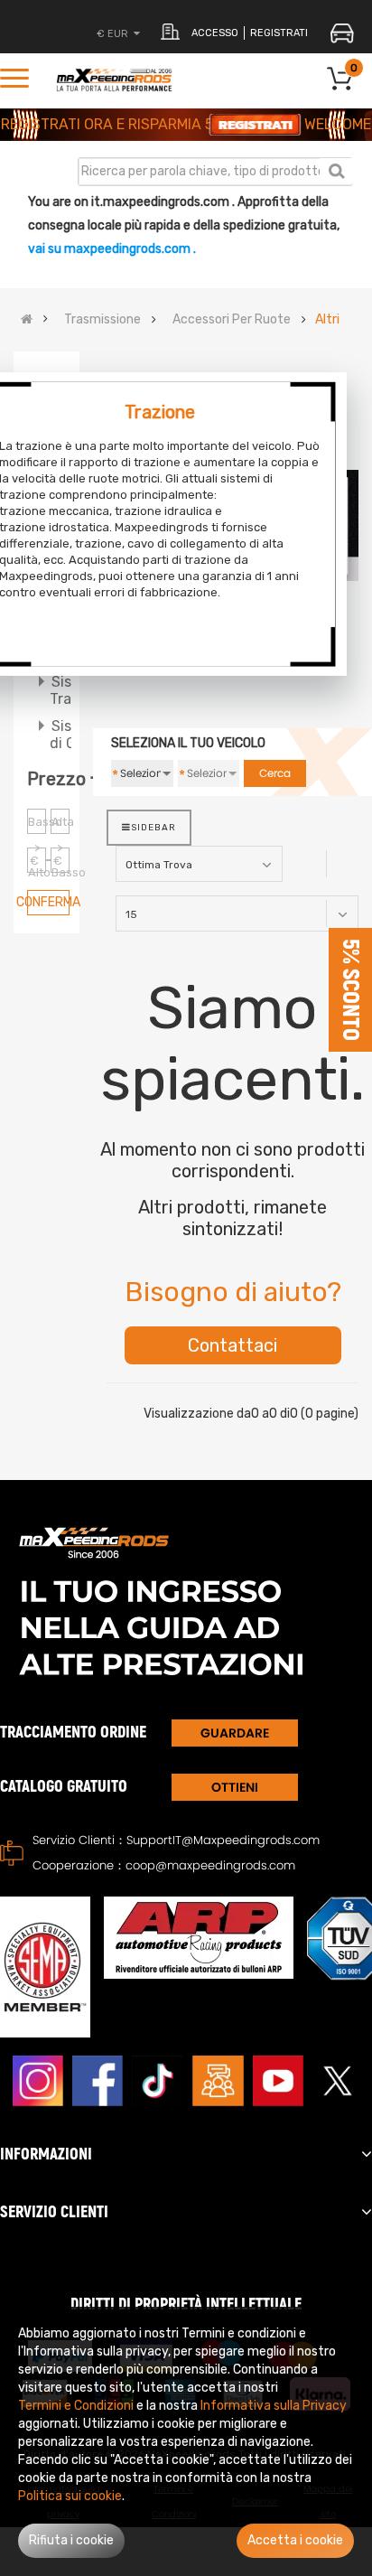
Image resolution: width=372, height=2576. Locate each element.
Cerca (337, 170)
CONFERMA (48, 902)
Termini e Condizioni (76, 2406)
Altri (327, 320)
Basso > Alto (37, 824)
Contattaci (232, 1345)
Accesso (215, 33)
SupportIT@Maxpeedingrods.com (223, 1840)
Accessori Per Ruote (232, 320)
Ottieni (235, 1787)
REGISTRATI (279, 33)
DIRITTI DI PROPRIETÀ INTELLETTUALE (186, 2304)
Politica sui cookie (70, 2496)
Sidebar (153, 828)
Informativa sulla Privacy (274, 2406)
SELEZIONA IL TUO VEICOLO (188, 743)
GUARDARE (235, 1733)
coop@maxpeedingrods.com (210, 1865)
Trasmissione (102, 320)
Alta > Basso (60, 824)
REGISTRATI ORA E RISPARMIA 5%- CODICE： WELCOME (186, 124)
